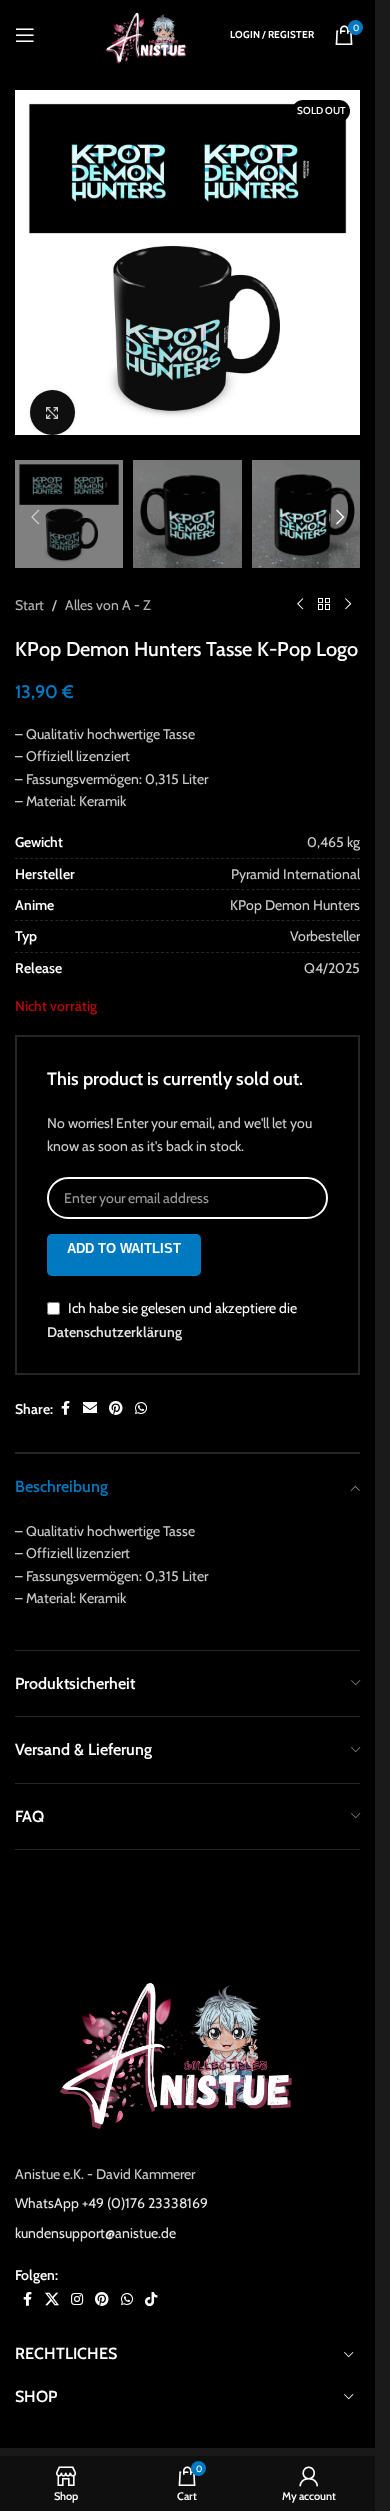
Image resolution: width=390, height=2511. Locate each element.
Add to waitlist (124, 1228)
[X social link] (52, 2279)
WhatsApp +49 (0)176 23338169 (111, 2183)
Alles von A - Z (108, 585)
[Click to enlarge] (52, 397)
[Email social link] (90, 1388)
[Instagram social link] (77, 2279)
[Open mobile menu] (25, 35)
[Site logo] (150, 33)
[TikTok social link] (151, 2279)
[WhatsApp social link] (141, 1388)
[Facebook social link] (65, 1388)
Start (29, 585)
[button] (35, 263)
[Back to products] (324, 585)
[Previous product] (300, 585)
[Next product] (348, 585)
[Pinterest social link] (116, 1388)
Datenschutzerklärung (114, 1312)
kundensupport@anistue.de (95, 2213)
